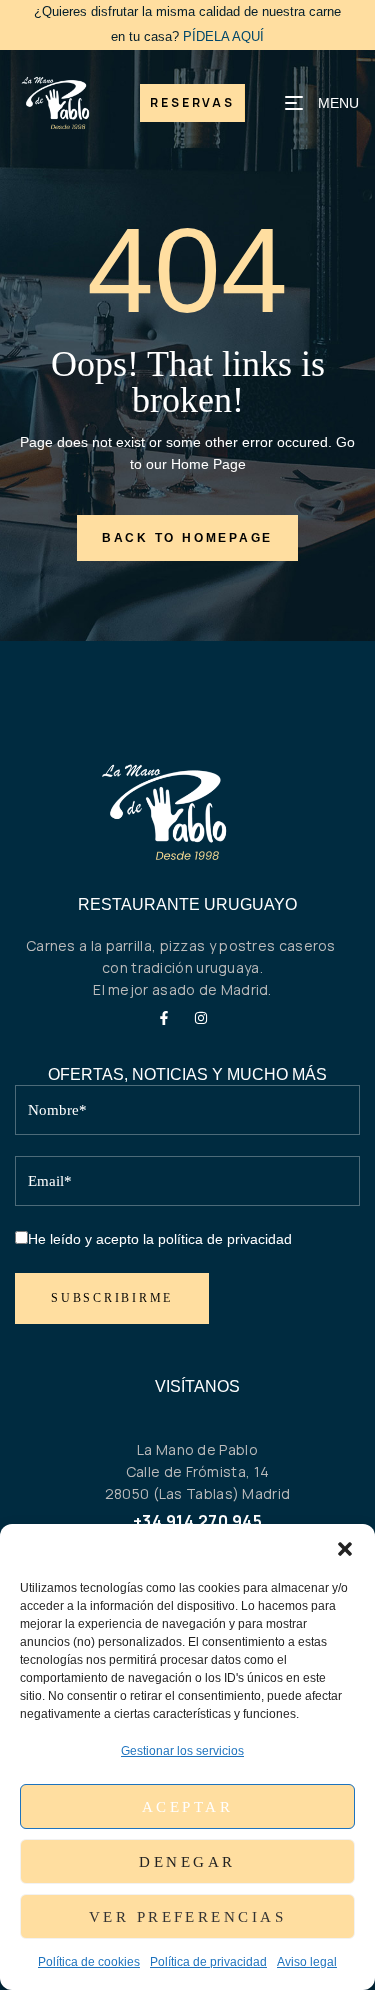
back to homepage (187, 538)
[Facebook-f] (164, 1018)
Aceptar (187, 1807)
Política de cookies (89, 1962)
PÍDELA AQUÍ (223, 37)
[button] (345, 1549)
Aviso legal (307, 1962)
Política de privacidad (208, 1962)
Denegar (187, 1862)
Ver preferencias (187, 1917)
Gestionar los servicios (182, 1751)
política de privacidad (225, 1239)
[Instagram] (201, 1018)
